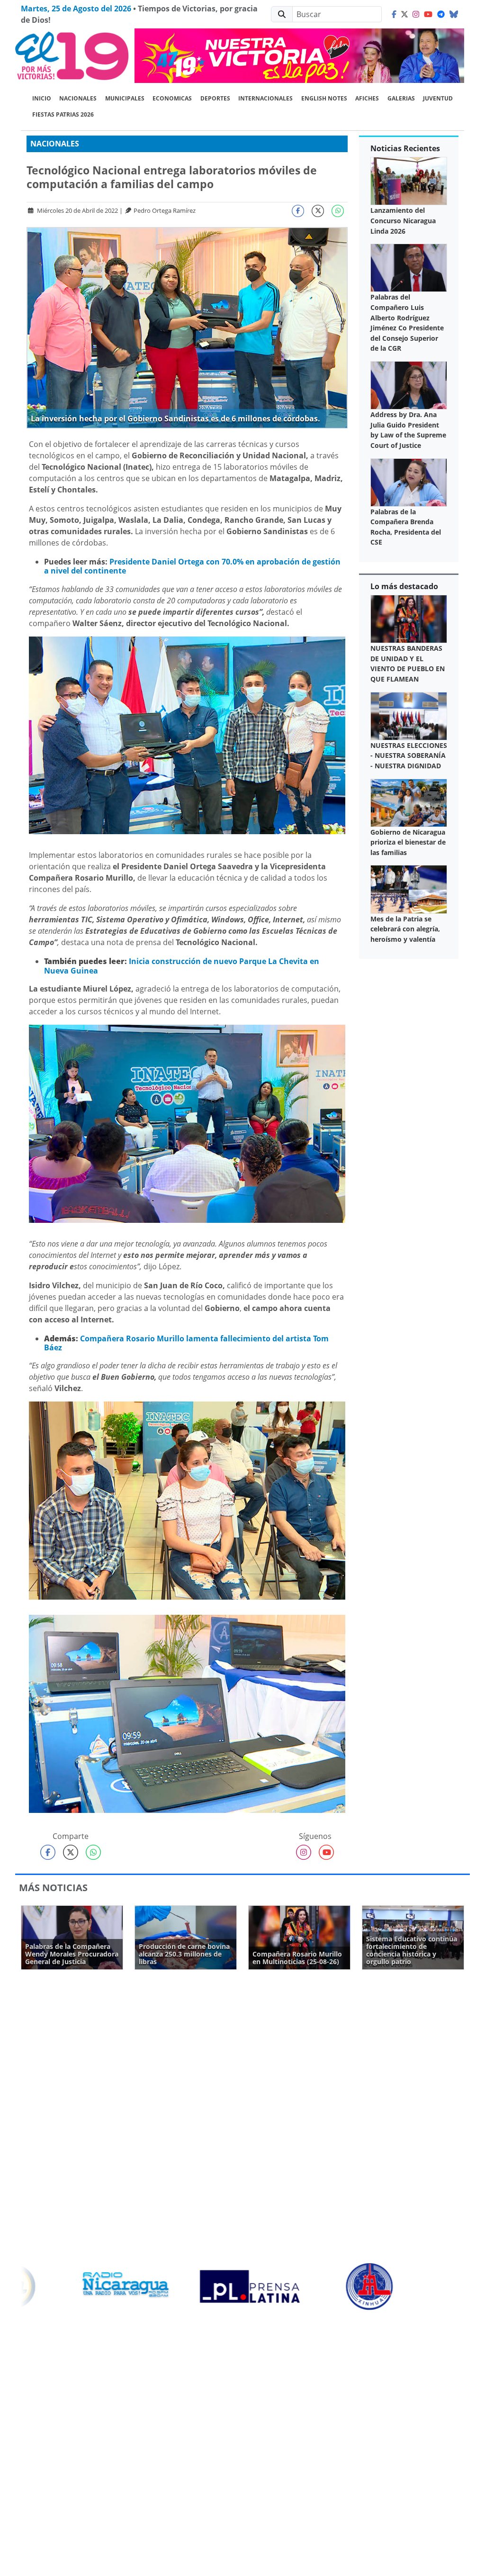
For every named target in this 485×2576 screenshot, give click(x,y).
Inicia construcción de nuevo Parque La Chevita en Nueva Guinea (182, 966)
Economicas (172, 98)
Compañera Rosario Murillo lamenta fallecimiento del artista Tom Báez (186, 1343)
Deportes (215, 98)
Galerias (401, 98)
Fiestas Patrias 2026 (63, 114)
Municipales (125, 98)
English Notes (324, 98)
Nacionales (78, 98)
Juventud (438, 98)
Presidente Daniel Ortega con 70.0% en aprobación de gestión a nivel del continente (192, 566)
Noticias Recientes (405, 148)
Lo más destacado (404, 586)
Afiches (367, 98)
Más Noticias (53, 1888)
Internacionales (265, 98)
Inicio (42, 98)
